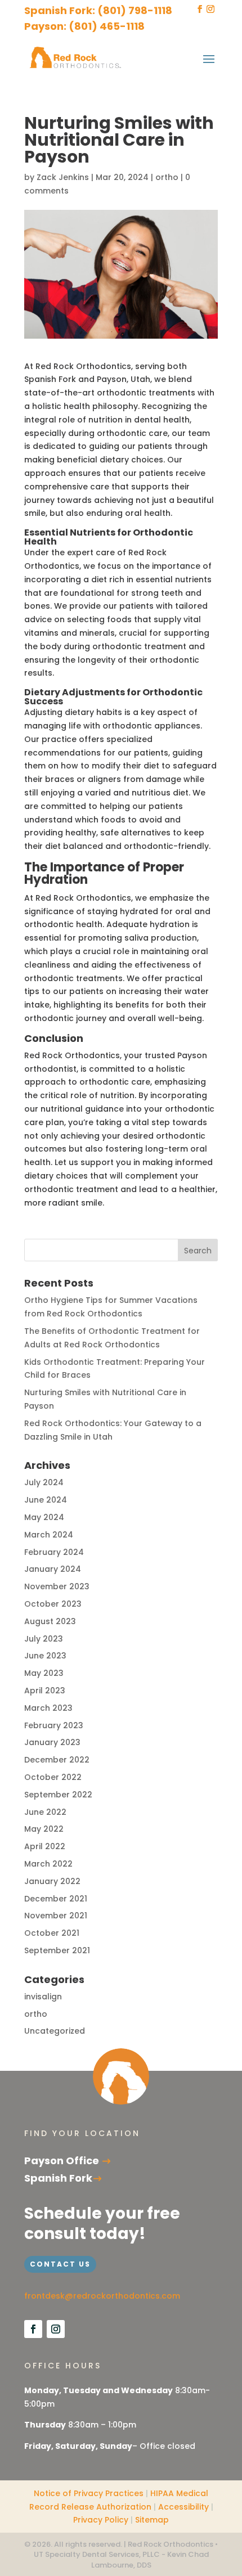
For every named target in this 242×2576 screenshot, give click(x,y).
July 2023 (44, 1639)
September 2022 (58, 1795)
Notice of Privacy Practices (89, 2493)
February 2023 (54, 1725)
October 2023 (53, 1604)
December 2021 (56, 1899)
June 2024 (46, 1500)
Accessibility (183, 2507)
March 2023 (48, 1708)
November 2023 (57, 1586)
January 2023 (52, 1742)
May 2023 (44, 1673)
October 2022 (53, 1777)
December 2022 (57, 1760)
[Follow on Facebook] (33, 2329)
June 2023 (45, 1656)
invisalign (43, 1997)
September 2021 (57, 1950)
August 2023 (50, 1621)
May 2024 (44, 1517)
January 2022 (52, 1881)
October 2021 (52, 1933)
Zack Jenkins (63, 177)
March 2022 (48, 1864)
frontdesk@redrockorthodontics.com (102, 2296)
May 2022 (44, 1829)
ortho (167, 177)
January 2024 (53, 1569)
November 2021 (56, 1916)
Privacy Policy (101, 2520)
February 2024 (54, 1552)
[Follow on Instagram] (56, 2329)
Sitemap (152, 2520)
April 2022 (45, 1846)
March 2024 (49, 1535)
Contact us (60, 2264)
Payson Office (63, 2161)
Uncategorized (55, 2031)
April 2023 (45, 1691)
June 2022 (45, 1812)
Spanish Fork (58, 2178)
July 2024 (44, 1482)
